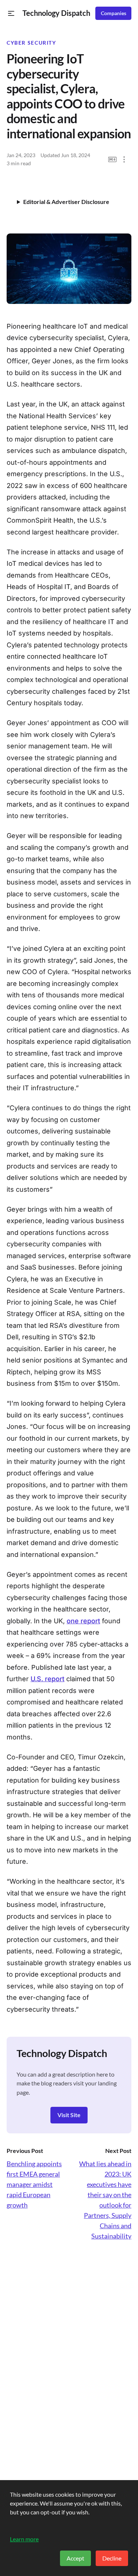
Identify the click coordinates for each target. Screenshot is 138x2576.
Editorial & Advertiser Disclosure (66, 202)
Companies (114, 13)
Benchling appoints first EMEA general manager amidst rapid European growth (34, 2184)
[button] (11, 13)
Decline (112, 2558)
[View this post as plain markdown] (112, 160)
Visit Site (69, 2115)
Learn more (24, 2539)
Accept (75, 2558)
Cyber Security (31, 43)
